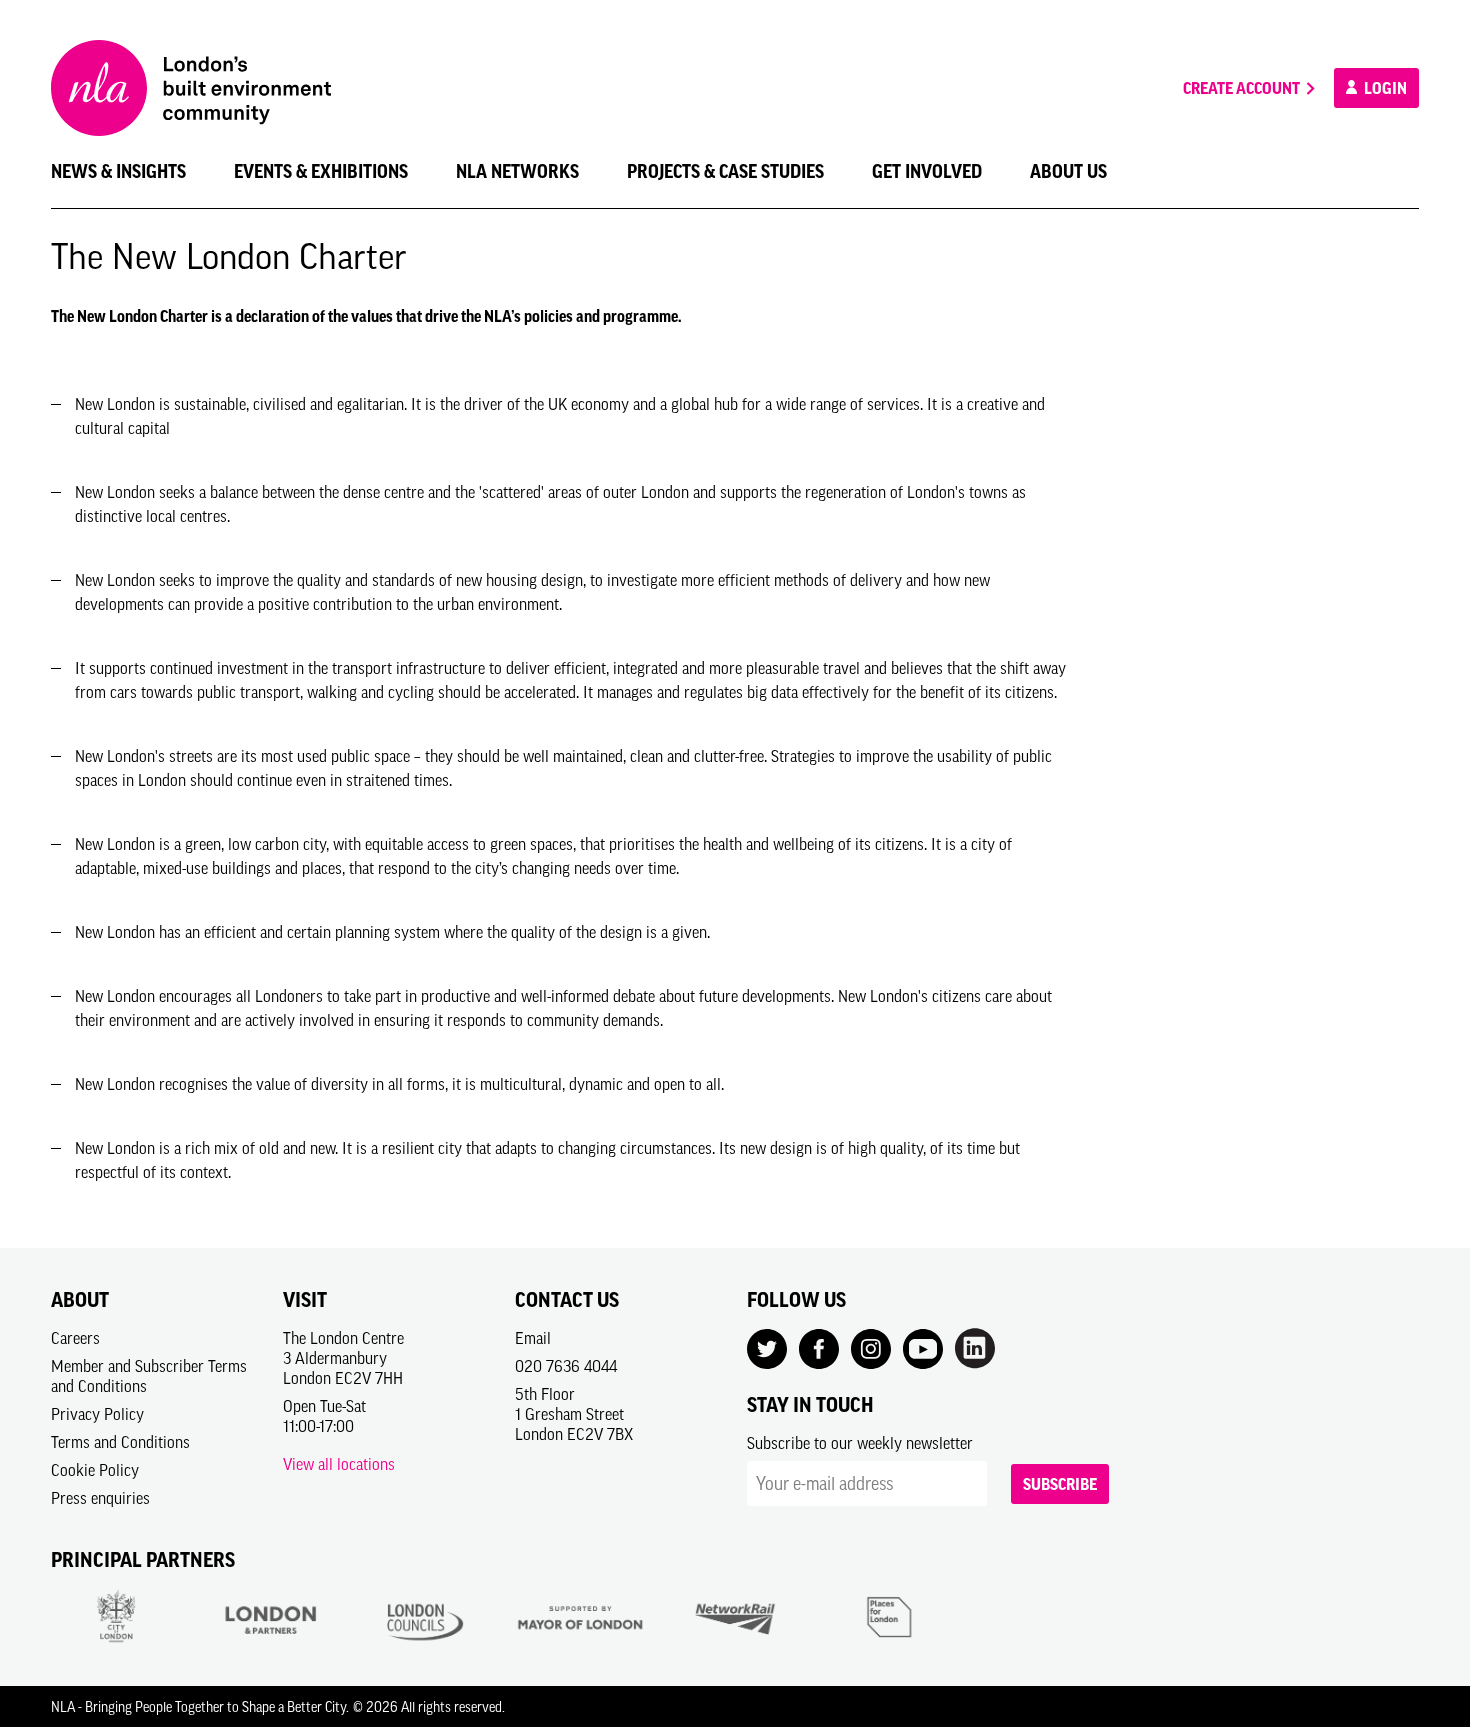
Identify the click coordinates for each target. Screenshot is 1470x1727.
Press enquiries (100, 1498)
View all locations (339, 1464)
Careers (75, 1338)
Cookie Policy (95, 1470)
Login (1384, 88)
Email (533, 1338)
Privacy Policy (97, 1414)
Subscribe (1060, 1484)
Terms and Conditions (120, 1442)
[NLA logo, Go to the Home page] (191, 88)
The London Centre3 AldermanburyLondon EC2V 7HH (343, 1358)
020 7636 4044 (566, 1366)
